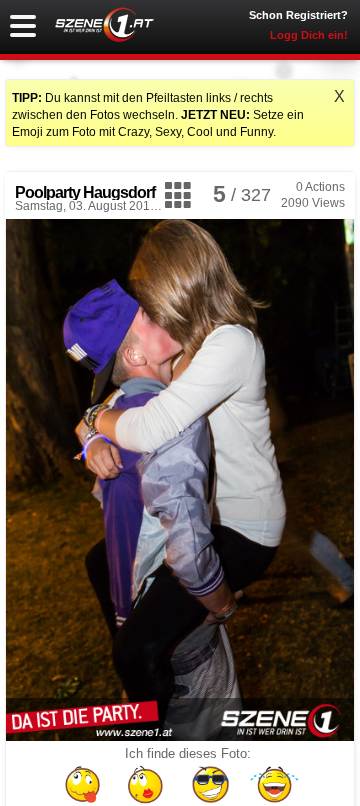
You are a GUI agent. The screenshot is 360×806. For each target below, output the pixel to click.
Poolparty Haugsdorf (85, 192)
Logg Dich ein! (309, 35)
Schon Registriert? (298, 15)
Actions (320, 187)
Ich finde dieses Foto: (188, 754)
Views (313, 203)
